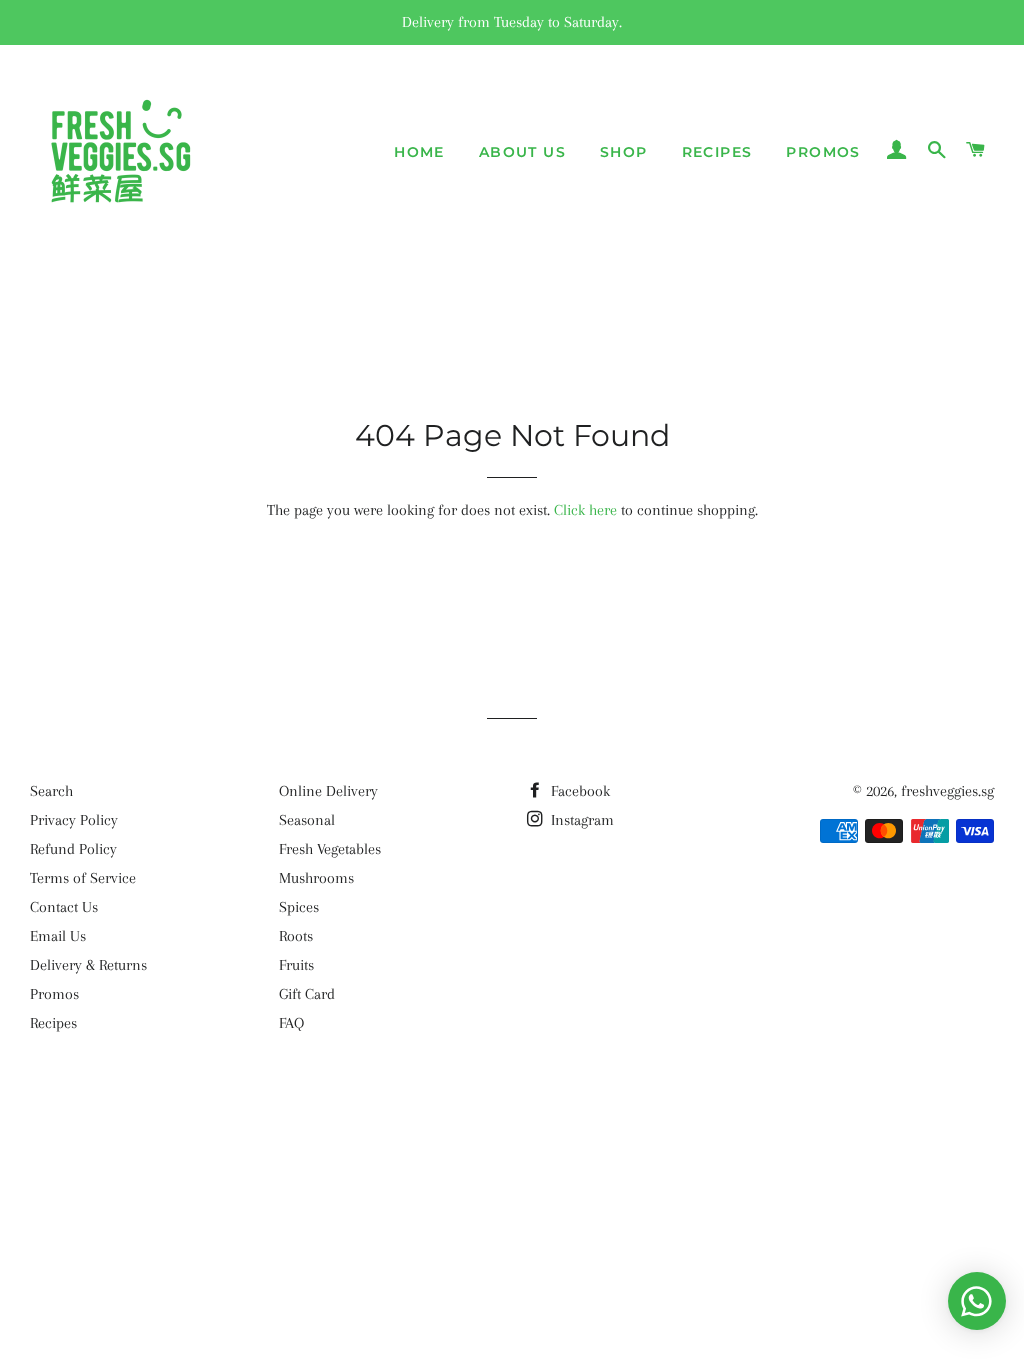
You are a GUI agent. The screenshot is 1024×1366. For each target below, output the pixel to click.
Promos (823, 152)
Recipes (717, 152)
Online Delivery (328, 791)
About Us (522, 152)
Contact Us (64, 907)
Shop (624, 152)
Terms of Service (83, 878)
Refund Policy (73, 849)
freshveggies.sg (947, 791)
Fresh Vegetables (330, 849)
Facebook (578, 791)
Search (51, 791)
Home (419, 152)
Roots (296, 936)
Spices (299, 907)
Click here (585, 510)
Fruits (296, 965)
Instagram (580, 820)
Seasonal (307, 820)
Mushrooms (316, 878)
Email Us (58, 936)
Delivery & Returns (88, 965)
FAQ (291, 1023)
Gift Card (307, 994)
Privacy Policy (74, 820)
